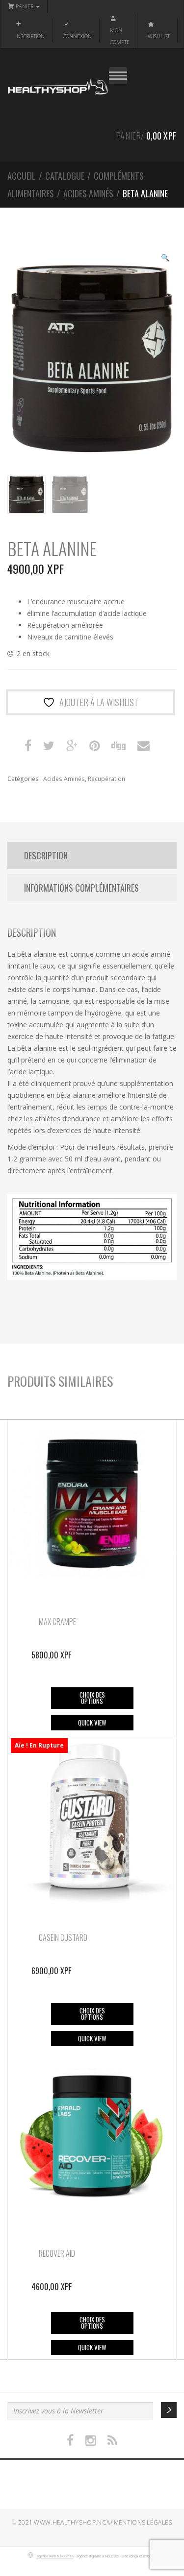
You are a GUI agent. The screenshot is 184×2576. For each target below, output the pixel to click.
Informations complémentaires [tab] (81, 888)
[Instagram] (91, 2441)
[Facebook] (70, 2441)
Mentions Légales (143, 2522)
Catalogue (65, 176)
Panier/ (146, 136)
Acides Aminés (88, 193)
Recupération (106, 779)
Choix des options (92, 1698)
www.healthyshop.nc (70, 2522)
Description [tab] (46, 855)
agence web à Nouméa (55, 2556)
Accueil (22, 176)
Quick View (92, 1723)
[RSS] (112, 2441)
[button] (165, 259)
